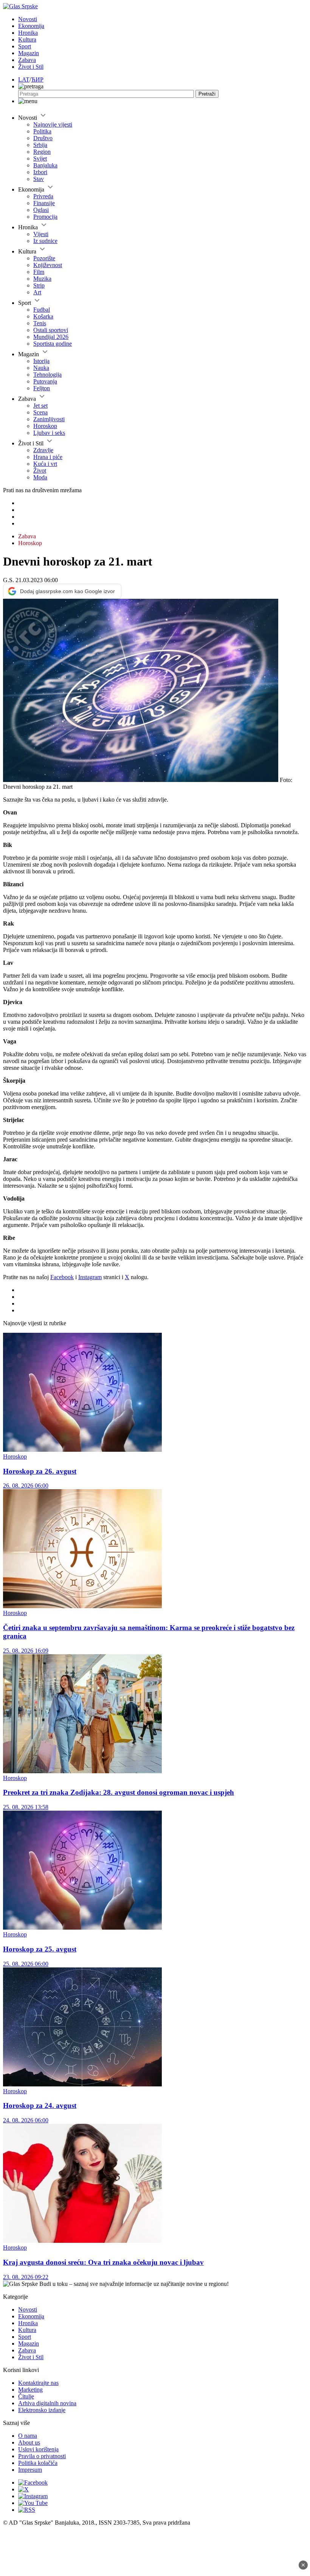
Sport (25, 46)
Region (42, 152)
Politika (42, 131)
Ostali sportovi (51, 330)
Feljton (42, 388)
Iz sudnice (45, 241)
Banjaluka (45, 165)
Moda (40, 477)
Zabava (27, 60)
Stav (39, 179)
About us (29, 2442)
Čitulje (26, 2396)
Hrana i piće (48, 457)
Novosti (28, 19)
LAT (24, 80)
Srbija (40, 145)
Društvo (43, 138)
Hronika (28, 33)
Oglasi (41, 210)
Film (39, 272)
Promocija (45, 217)
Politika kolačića (38, 2463)
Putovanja (45, 381)
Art (37, 292)
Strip (39, 285)
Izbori (40, 172)
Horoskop (45, 426)
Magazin (29, 53)
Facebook (62, 1277)
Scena (40, 412)
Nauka (41, 368)
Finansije (44, 203)
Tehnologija (47, 375)
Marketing (30, 2390)
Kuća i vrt (45, 464)
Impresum (30, 2470)
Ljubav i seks (49, 433)
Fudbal (42, 310)
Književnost (48, 265)
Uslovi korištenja (38, 2449)
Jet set (40, 406)
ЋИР (37, 80)
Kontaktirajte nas (38, 2383)
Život (40, 471)
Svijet (40, 158)
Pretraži (207, 94)
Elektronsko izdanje (42, 2410)
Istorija (41, 361)
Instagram (90, 1277)
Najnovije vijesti (53, 124)
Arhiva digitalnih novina (47, 2403)
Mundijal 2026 (51, 337)
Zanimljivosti (49, 419)
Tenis (40, 323)
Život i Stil (31, 67)
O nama (28, 2436)
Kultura (27, 39)
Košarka (43, 316)
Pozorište (44, 258)
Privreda (43, 196)
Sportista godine (53, 344)
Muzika (42, 279)
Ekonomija (31, 26)
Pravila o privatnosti (42, 2456)
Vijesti (41, 234)
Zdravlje (43, 450)
